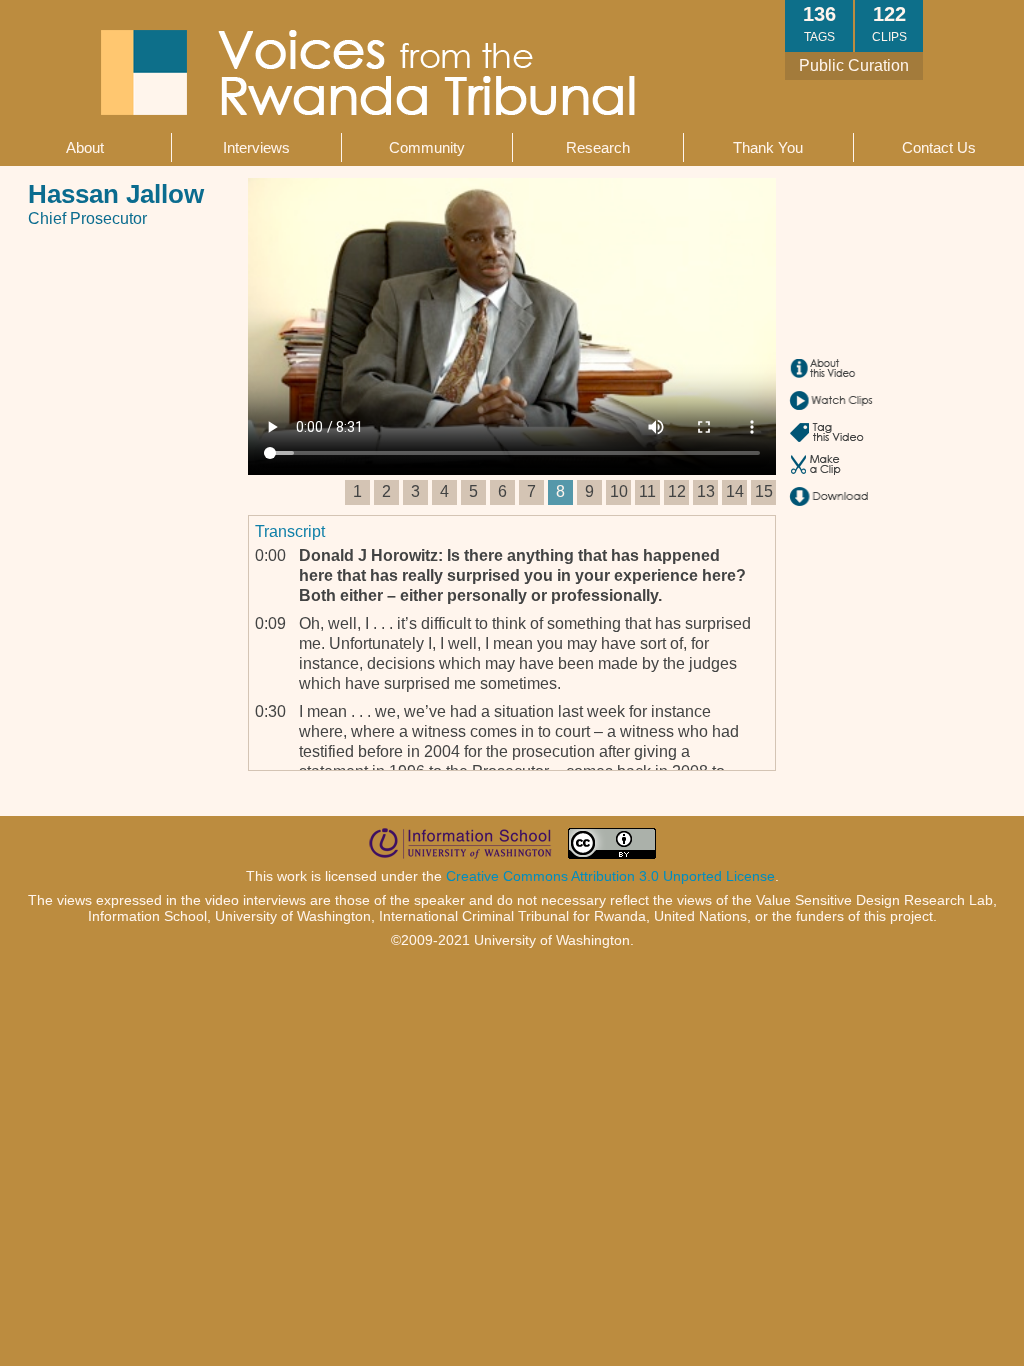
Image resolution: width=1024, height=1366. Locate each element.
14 (735, 491)
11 (647, 491)
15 (764, 491)
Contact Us (939, 147)
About (85, 147)
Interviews (256, 147)
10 (619, 491)
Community (427, 147)
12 (677, 491)
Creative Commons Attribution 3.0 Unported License (610, 876)
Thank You (768, 147)
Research (598, 147)
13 (706, 491)
